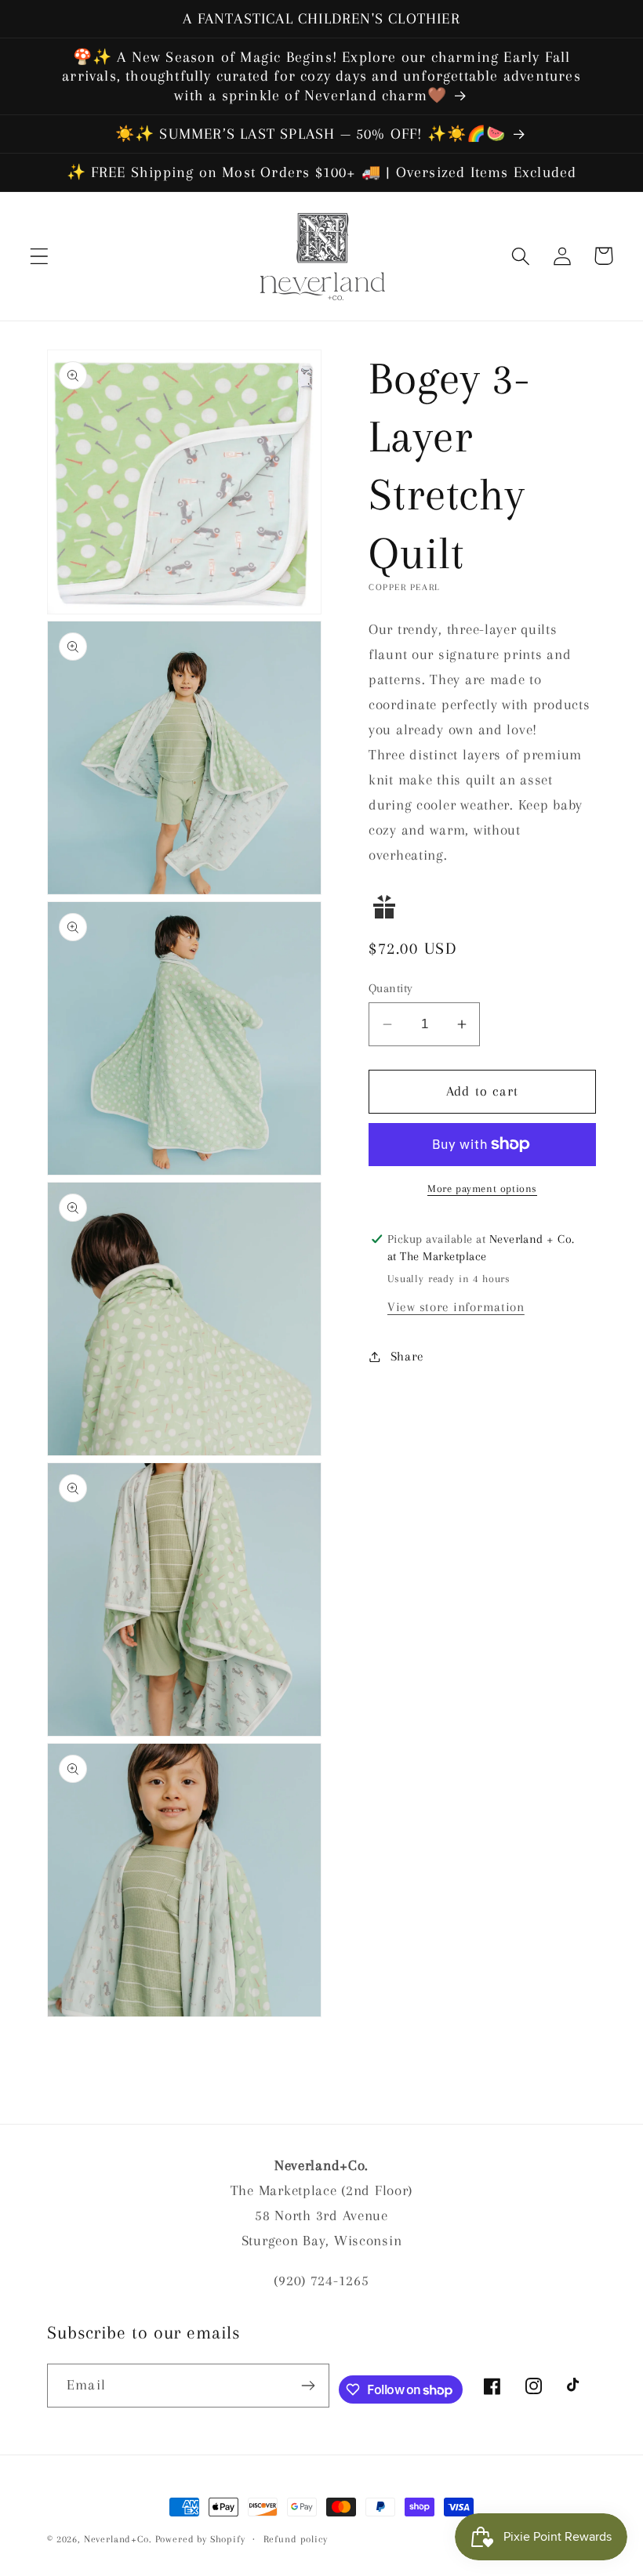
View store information (456, 1307)
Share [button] (407, 1356)
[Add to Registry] (482, 907)
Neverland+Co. (120, 2539)
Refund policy (296, 2539)
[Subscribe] (308, 2386)
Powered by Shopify (200, 2539)
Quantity (391, 988)
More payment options (482, 1188)
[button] (40, 256)
